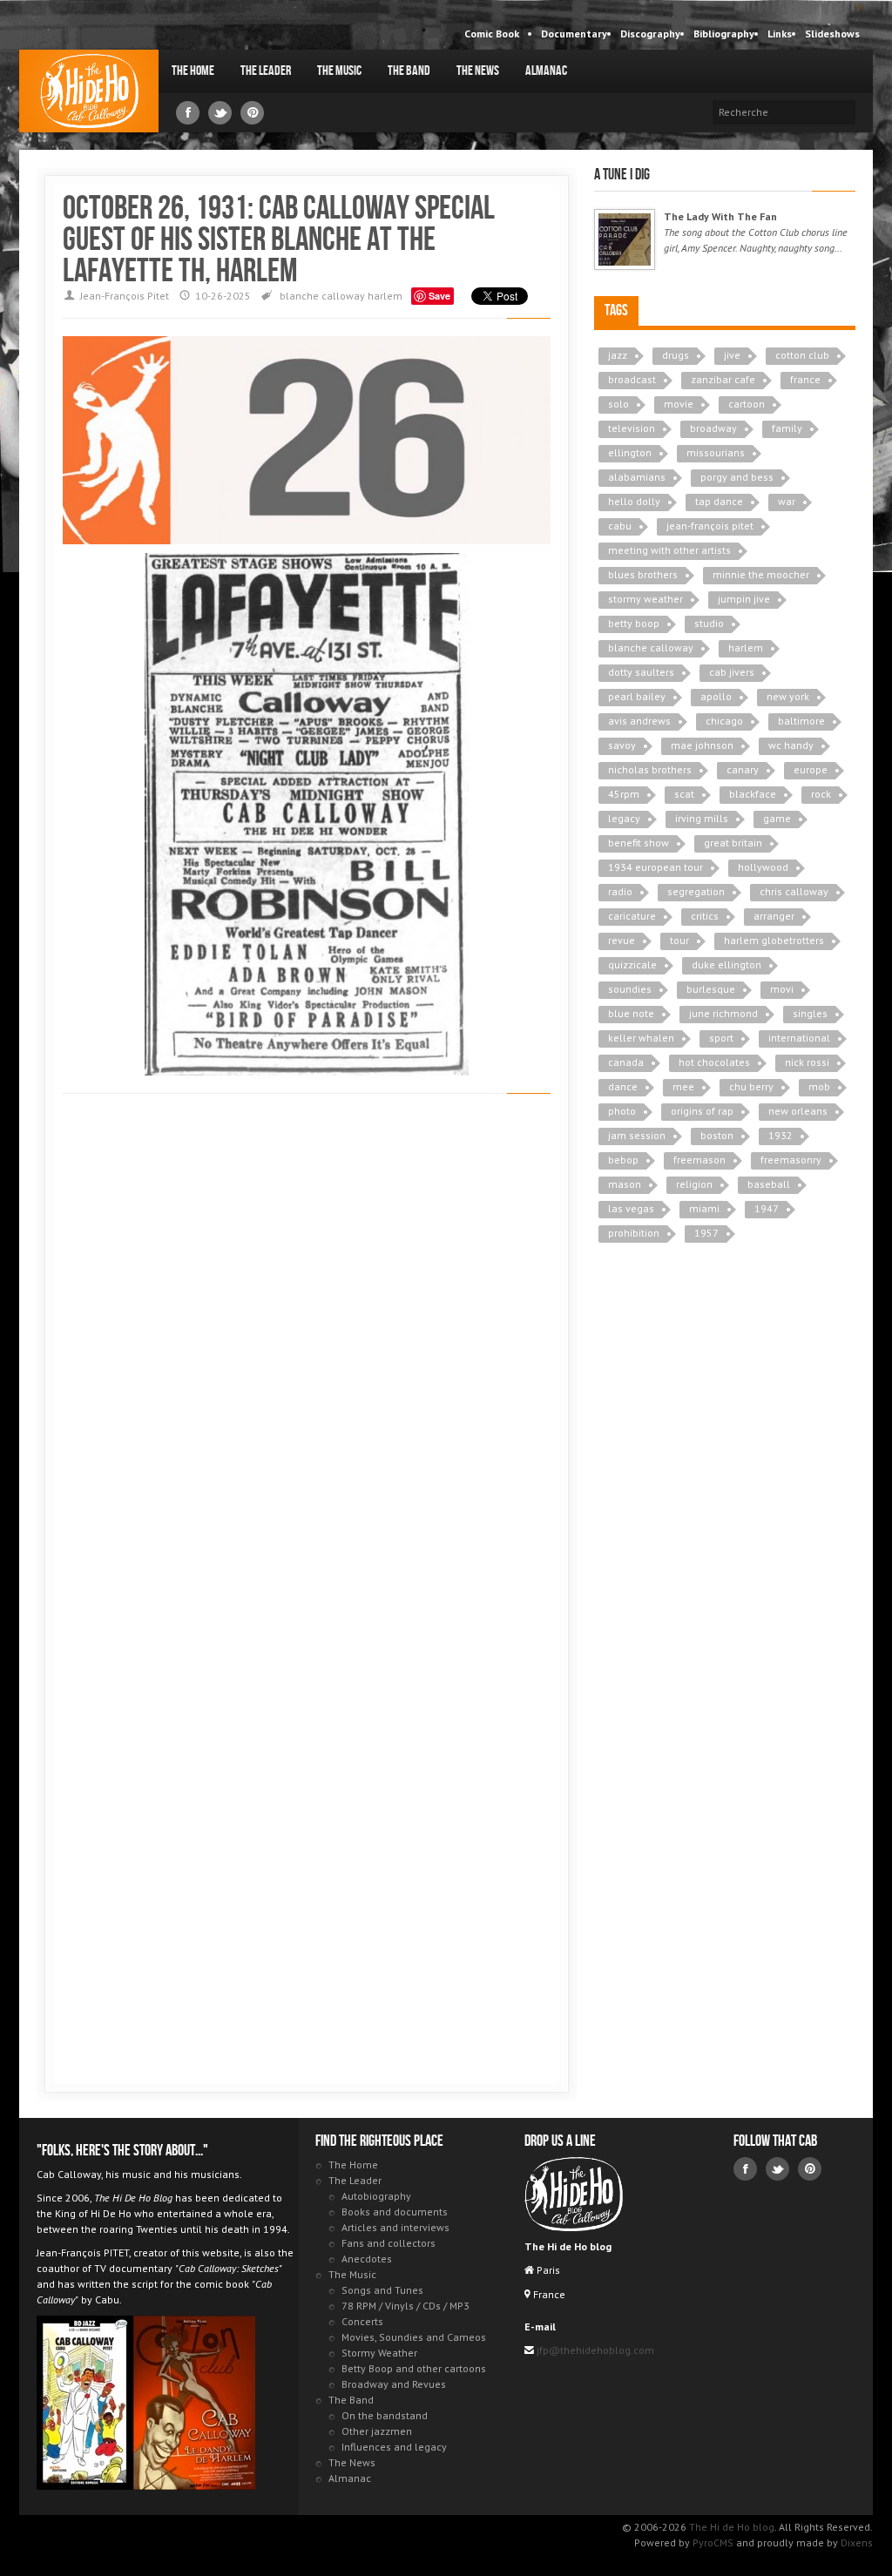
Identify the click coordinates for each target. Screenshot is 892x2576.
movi (782, 989)
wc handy (791, 745)
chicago (724, 721)
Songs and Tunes (382, 2290)
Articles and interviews (395, 2227)
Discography (650, 34)
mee (683, 1086)
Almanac (546, 71)
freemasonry (791, 1160)
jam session (637, 1135)
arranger (774, 916)
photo (622, 1111)
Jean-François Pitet (125, 296)
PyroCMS (713, 2542)
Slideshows (832, 34)
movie (679, 404)
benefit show (639, 843)
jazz (618, 355)
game (777, 818)
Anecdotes (367, 2259)
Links (780, 34)
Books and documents (395, 2212)
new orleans (798, 1111)
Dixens (857, 2542)
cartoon (747, 404)
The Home (193, 71)
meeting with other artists (669, 550)
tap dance (719, 501)
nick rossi (807, 1062)
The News (478, 71)
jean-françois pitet (710, 526)
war (787, 501)
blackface (753, 794)
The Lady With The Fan (720, 216)
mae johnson (702, 745)
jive (732, 355)
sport (721, 1038)
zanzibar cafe (723, 379)
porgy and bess (737, 477)
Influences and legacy (394, 2447)
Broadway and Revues (394, 2384)
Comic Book (492, 34)
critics (705, 916)
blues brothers (643, 574)
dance (623, 1086)
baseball (769, 1184)
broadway (713, 428)
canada (626, 1062)
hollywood (763, 867)
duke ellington (726, 964)
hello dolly (634, 501)
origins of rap (702, 1111)
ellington (630, 452)
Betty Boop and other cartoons (414, 2368)
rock (821, 794)
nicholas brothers (650, 769)
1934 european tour (655, 867)
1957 (706, 1233)
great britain (733, 843)
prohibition (634, 1233)
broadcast (632, 379)
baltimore (801, 721)
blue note (631, 1013)
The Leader (266, 71)
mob (819, 1086)
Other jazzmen (377, 2431)
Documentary (574, 34)
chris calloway (794, 891)
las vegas (631, 1208)
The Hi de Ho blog (89, 91)
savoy (622, 745)
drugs (676, 355)
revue (622, 940)
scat (684, 794)
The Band (409, 71)
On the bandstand (385, 2415)
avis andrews (639, 721)
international (799, 1038)
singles (810, 1013)
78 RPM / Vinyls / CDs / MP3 (405, 2306)
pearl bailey (637, 696)
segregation (696, 891)
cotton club (802, 355)
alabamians (637, 477)
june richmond (723, 1013)
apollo (716, 696)
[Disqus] (307, 1353)
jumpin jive (744, 599)
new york (788, 696)
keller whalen (641, 1038)
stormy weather (645, 599)
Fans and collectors (389, 2243)
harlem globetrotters (774, 940)
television (632, 428)
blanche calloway (322, 296)
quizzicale (632, 964)
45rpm (624, 794)
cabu (620, 526)
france (805, 379)
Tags (616, 310)
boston (717, 1135)
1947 (767, 1208)
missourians (716, 452)
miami (704, 1208)
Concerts (362, 2321)
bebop (623, 1160)
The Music (339, 71)
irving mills (702, 818)
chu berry (751, 1086)
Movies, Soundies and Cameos (414, 2337)
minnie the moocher (761, 574)
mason (625, 1184)
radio (620, 891)
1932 (780, 1135)
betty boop (634, 623)
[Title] (625, 239)
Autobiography (376, 2196)
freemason (699, 1160)
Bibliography (724, 34)
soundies (630, 989)
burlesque (711, 989)
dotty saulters (641, 672)
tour (679, 940)
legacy (624, 818)
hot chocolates (714, 1062)
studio (709, 623)
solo (618, 404)
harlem (385, 296)
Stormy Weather (379, 2353)
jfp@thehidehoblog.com (594, 2350)
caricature (632, 916)
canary (743, 769)
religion (694, 1184)
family (787, 428)
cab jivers (732, 672)
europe (811, 769)
